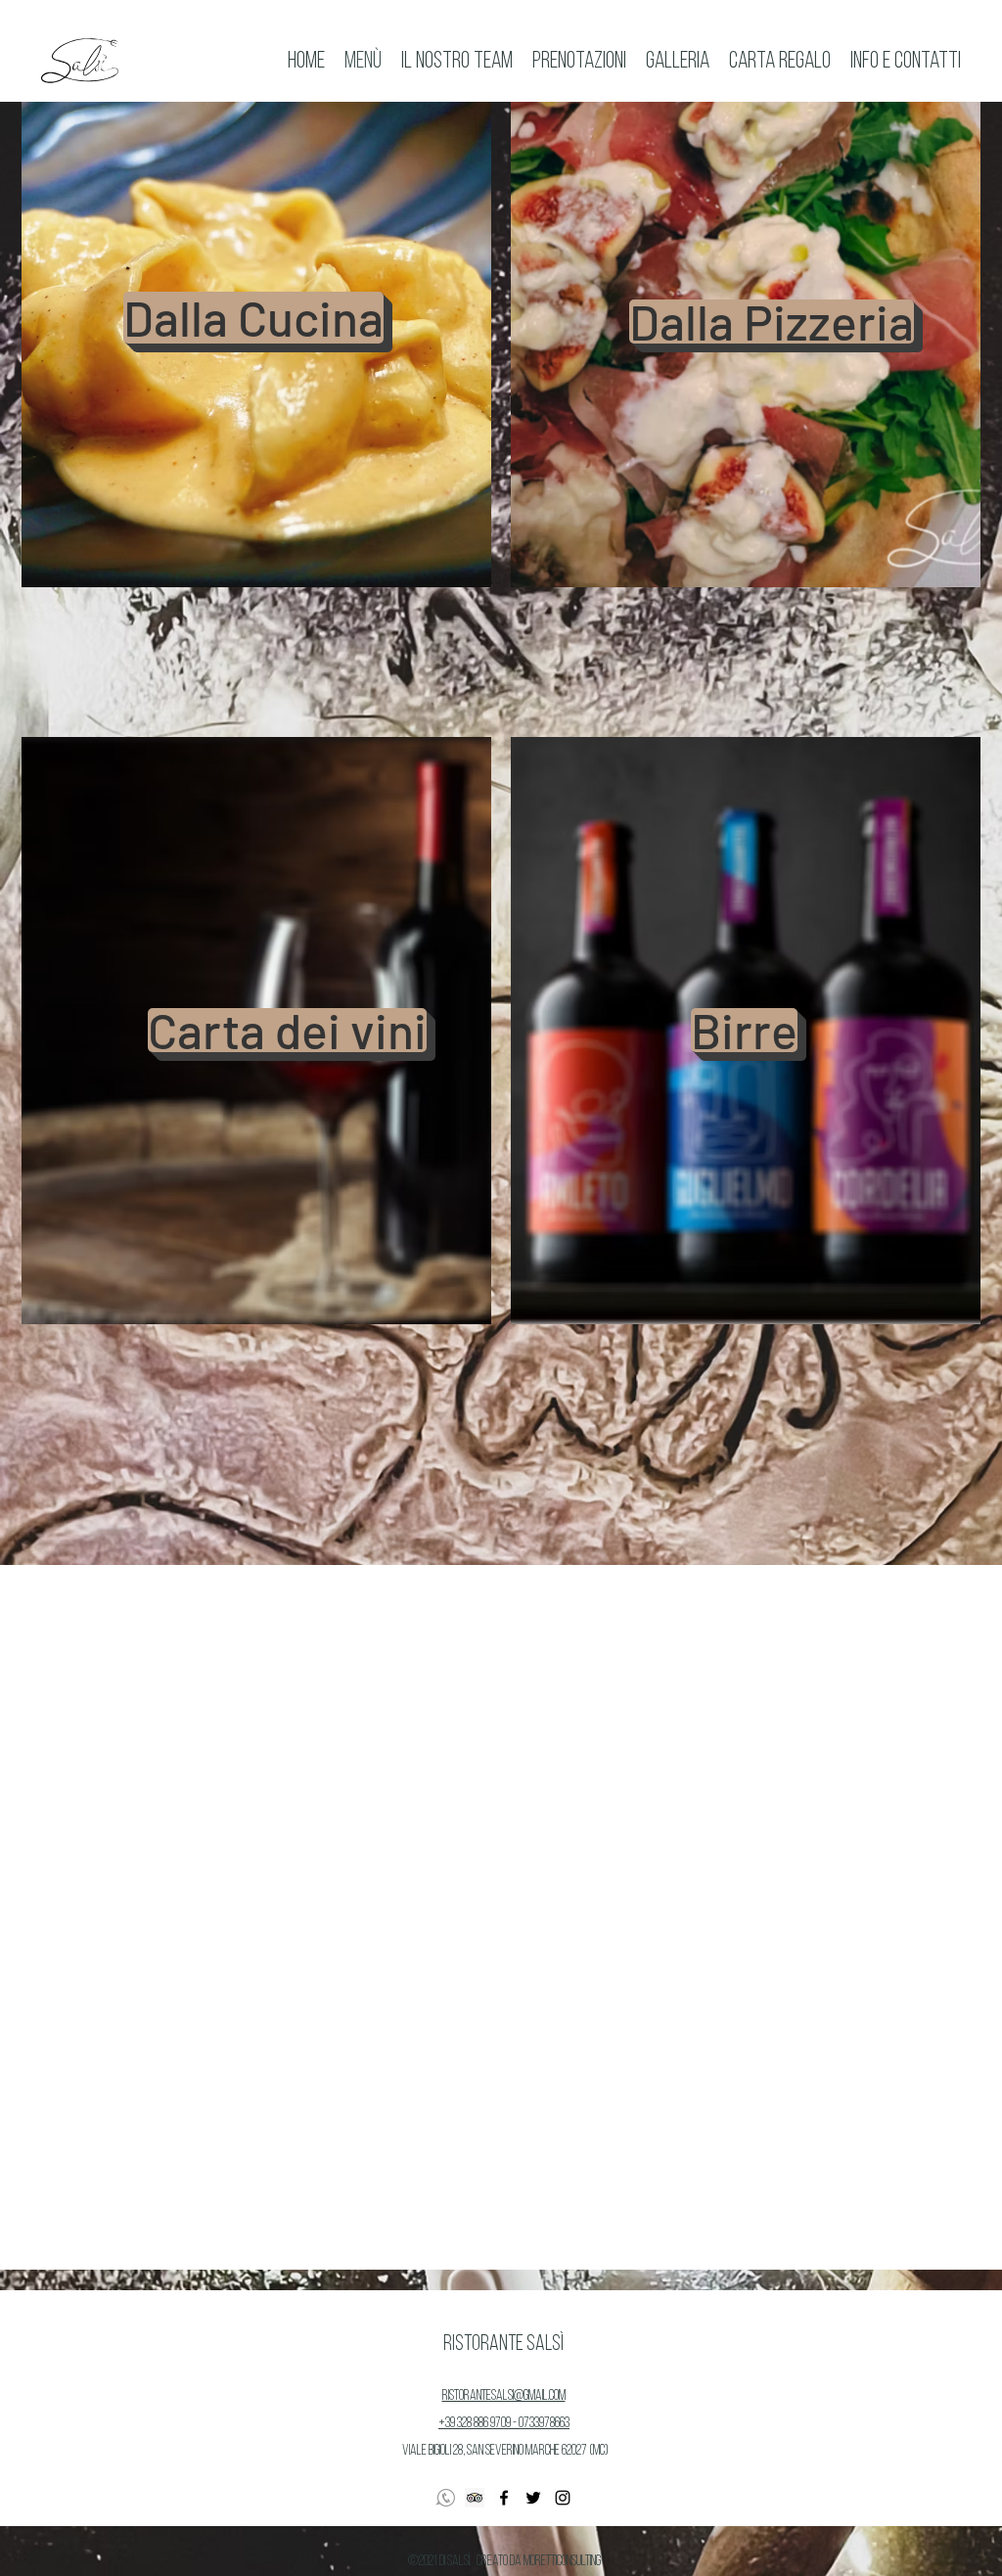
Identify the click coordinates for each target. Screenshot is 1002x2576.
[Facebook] (504, 2498)
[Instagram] (563, 2498)
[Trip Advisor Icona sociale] (475, 2498)
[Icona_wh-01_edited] (445, 2498)
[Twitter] (533, 2498)
